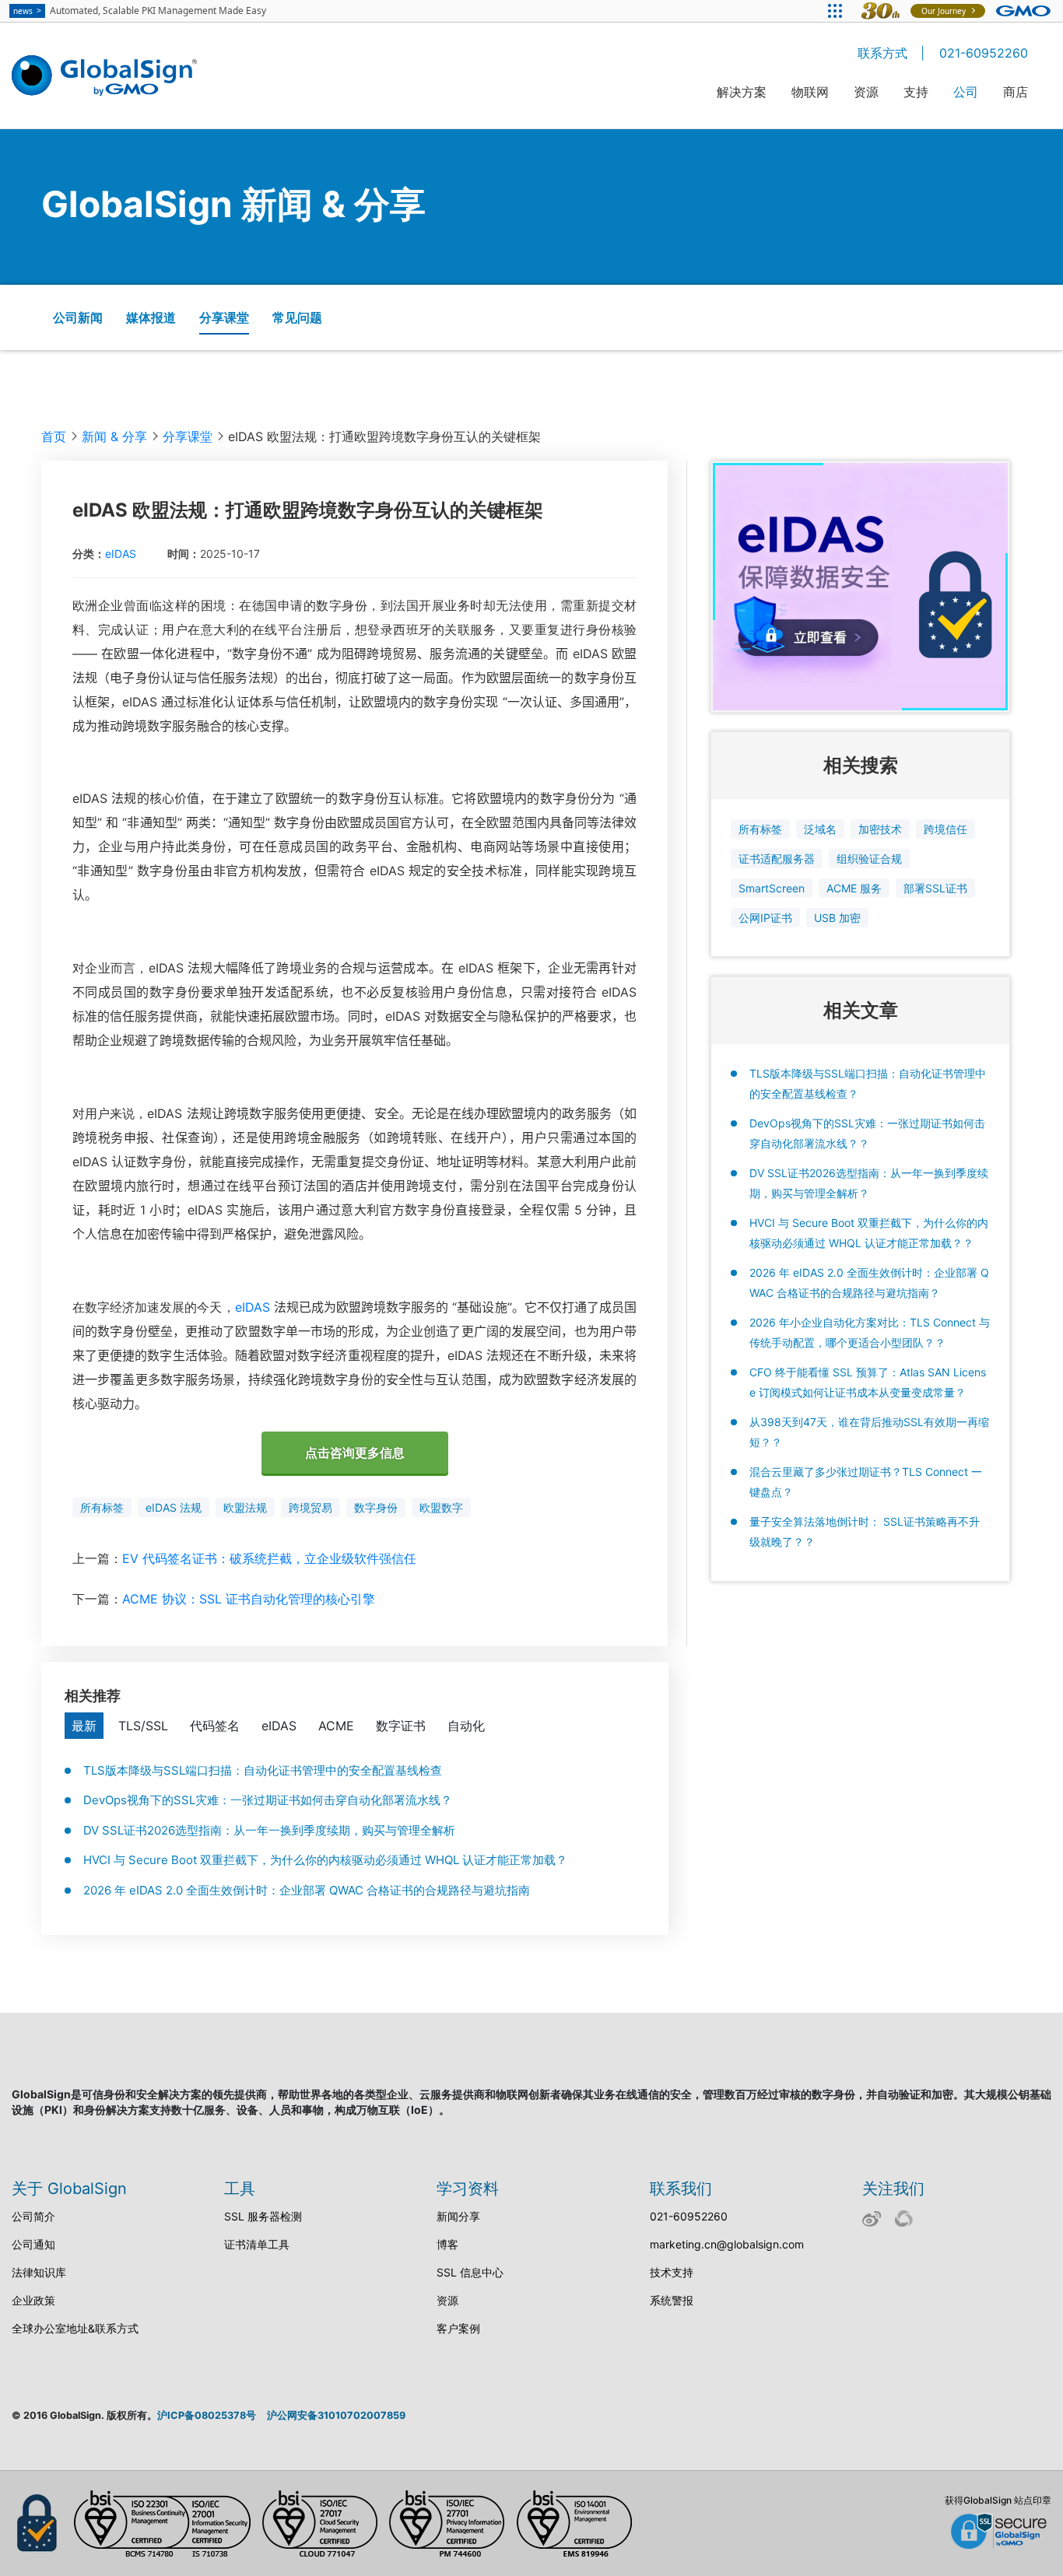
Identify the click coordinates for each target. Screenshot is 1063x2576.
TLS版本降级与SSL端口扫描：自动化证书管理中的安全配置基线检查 (263, 1770)
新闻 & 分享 (114, 436)
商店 (1016, 92)
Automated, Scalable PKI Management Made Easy (140, 11)
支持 (916, 92)
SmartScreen (772, 888)
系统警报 (672, 2300)
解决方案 (742, 92)
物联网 (810, 92)
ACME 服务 (854, 888)
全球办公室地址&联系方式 (75, 2328)
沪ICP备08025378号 (207, 2415)
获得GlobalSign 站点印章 (998, 2500)
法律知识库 (39, 2272)
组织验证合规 (869, 859)
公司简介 (33, 2216)
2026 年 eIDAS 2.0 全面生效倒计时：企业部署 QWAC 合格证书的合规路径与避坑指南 (307, 1890)
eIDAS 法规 (174, 1507)
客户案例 (458, 2328)
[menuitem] (742, 102)
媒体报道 (151, 317)
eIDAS (121, 554)
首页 (54, 436)
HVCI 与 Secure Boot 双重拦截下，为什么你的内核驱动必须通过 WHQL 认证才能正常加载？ (325, 1860)
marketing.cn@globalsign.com (727, 2244)
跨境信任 (945, 829)
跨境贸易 (310, 1507)
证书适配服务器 (777, 859)
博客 (447, 2244)
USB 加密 (837, 918)
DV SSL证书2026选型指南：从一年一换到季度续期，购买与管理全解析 (269, 1830)
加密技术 (880, 829)
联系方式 (882, 53)
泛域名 (820, 829)
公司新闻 (78, 317)
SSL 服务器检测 (263, 2216)
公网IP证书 (765, 918)
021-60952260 (984, 53)
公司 (966, 92)
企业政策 (33, 2300)
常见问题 (297, 317)
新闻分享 (458, 2216)
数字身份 (376, 1507)
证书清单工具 (257, 2244)
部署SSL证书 (935, 888)
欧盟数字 (441, 1507)
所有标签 (102, 1507)
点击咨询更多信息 (355, 1453)
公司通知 (33, 2244)
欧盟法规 (245, 1507)
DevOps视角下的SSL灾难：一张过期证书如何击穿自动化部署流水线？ (268, 1800)
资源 (866, 92)
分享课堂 (224, 317)
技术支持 (672, 2272)
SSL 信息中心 (470, 2272)
